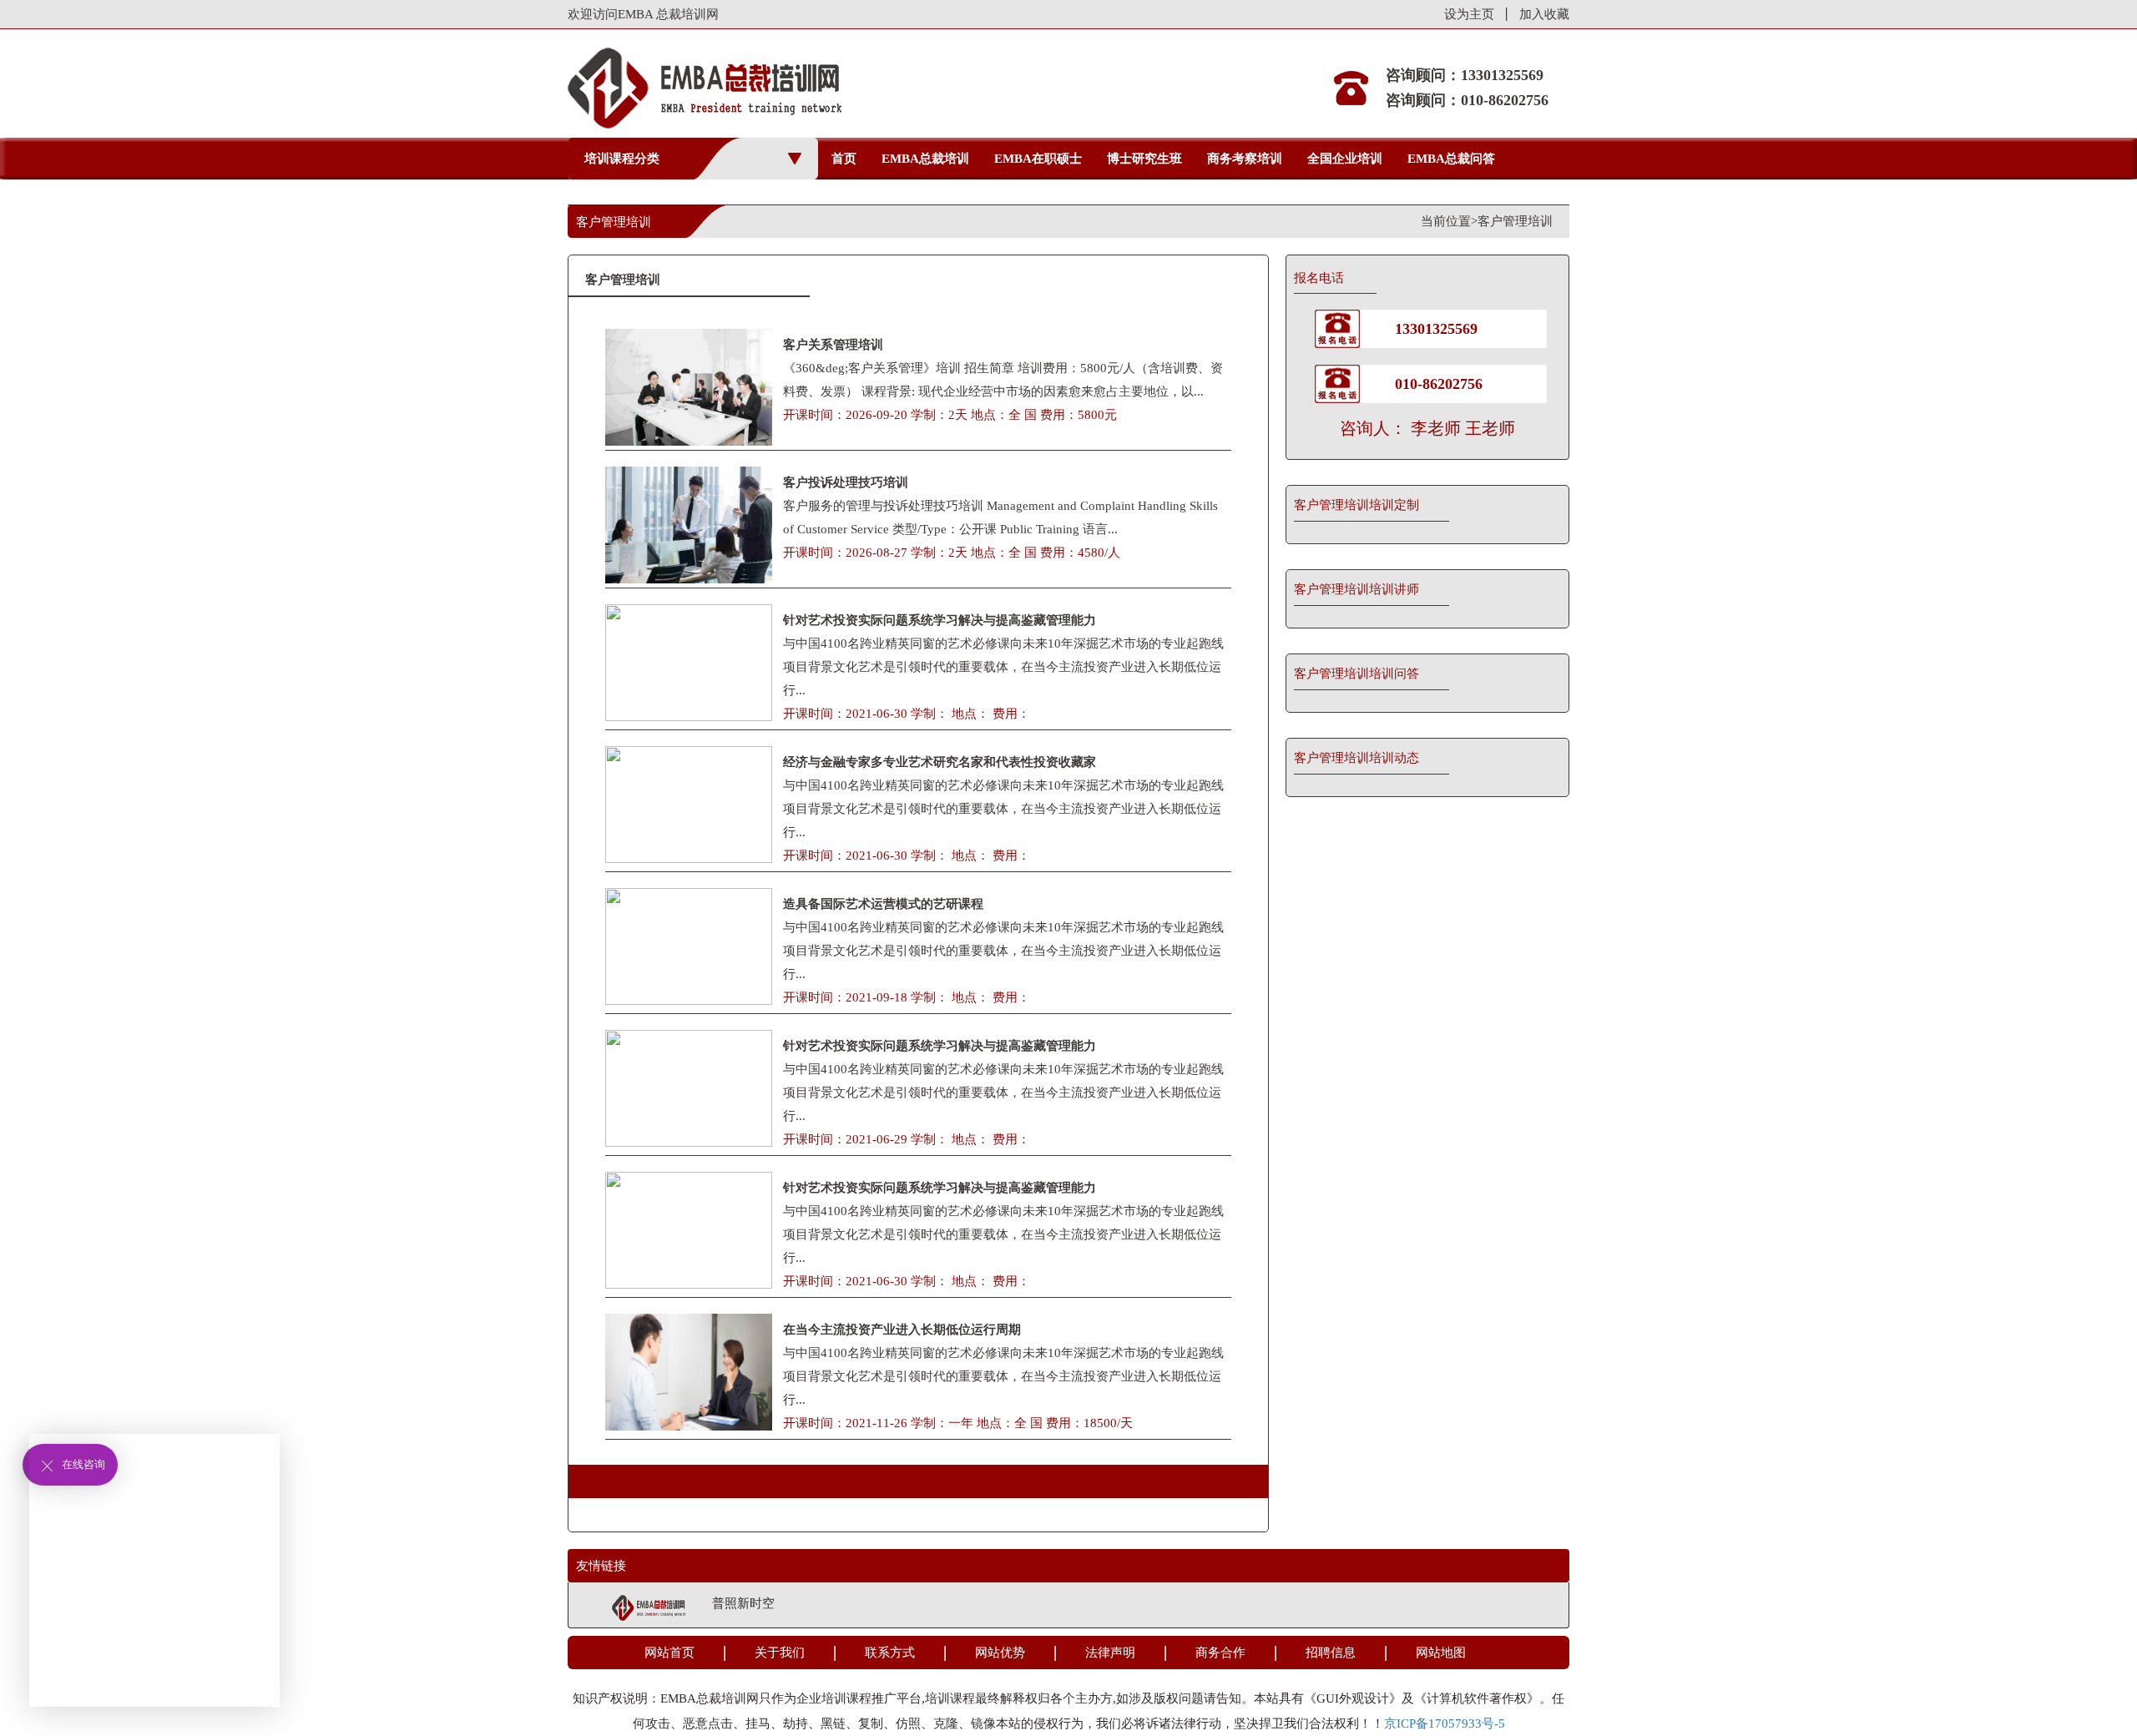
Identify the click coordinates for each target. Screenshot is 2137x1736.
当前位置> (1449, 221)
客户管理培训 (1515, 221)
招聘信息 (1331, 1653)
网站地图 (1441, 1653)
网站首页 (669, 1653)
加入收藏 (1544, 14)
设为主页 (1469, 14)
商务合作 (1220, 1653)
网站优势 (1000, 1653)
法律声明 (1110, 1653)
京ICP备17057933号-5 (1445, 1723)
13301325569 (1436, 329)
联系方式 (890, 1653)
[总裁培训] (649, 1607)
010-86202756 (1439, 384)
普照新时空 (743, 1603)
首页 (844, 159)
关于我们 (780, 1653)
